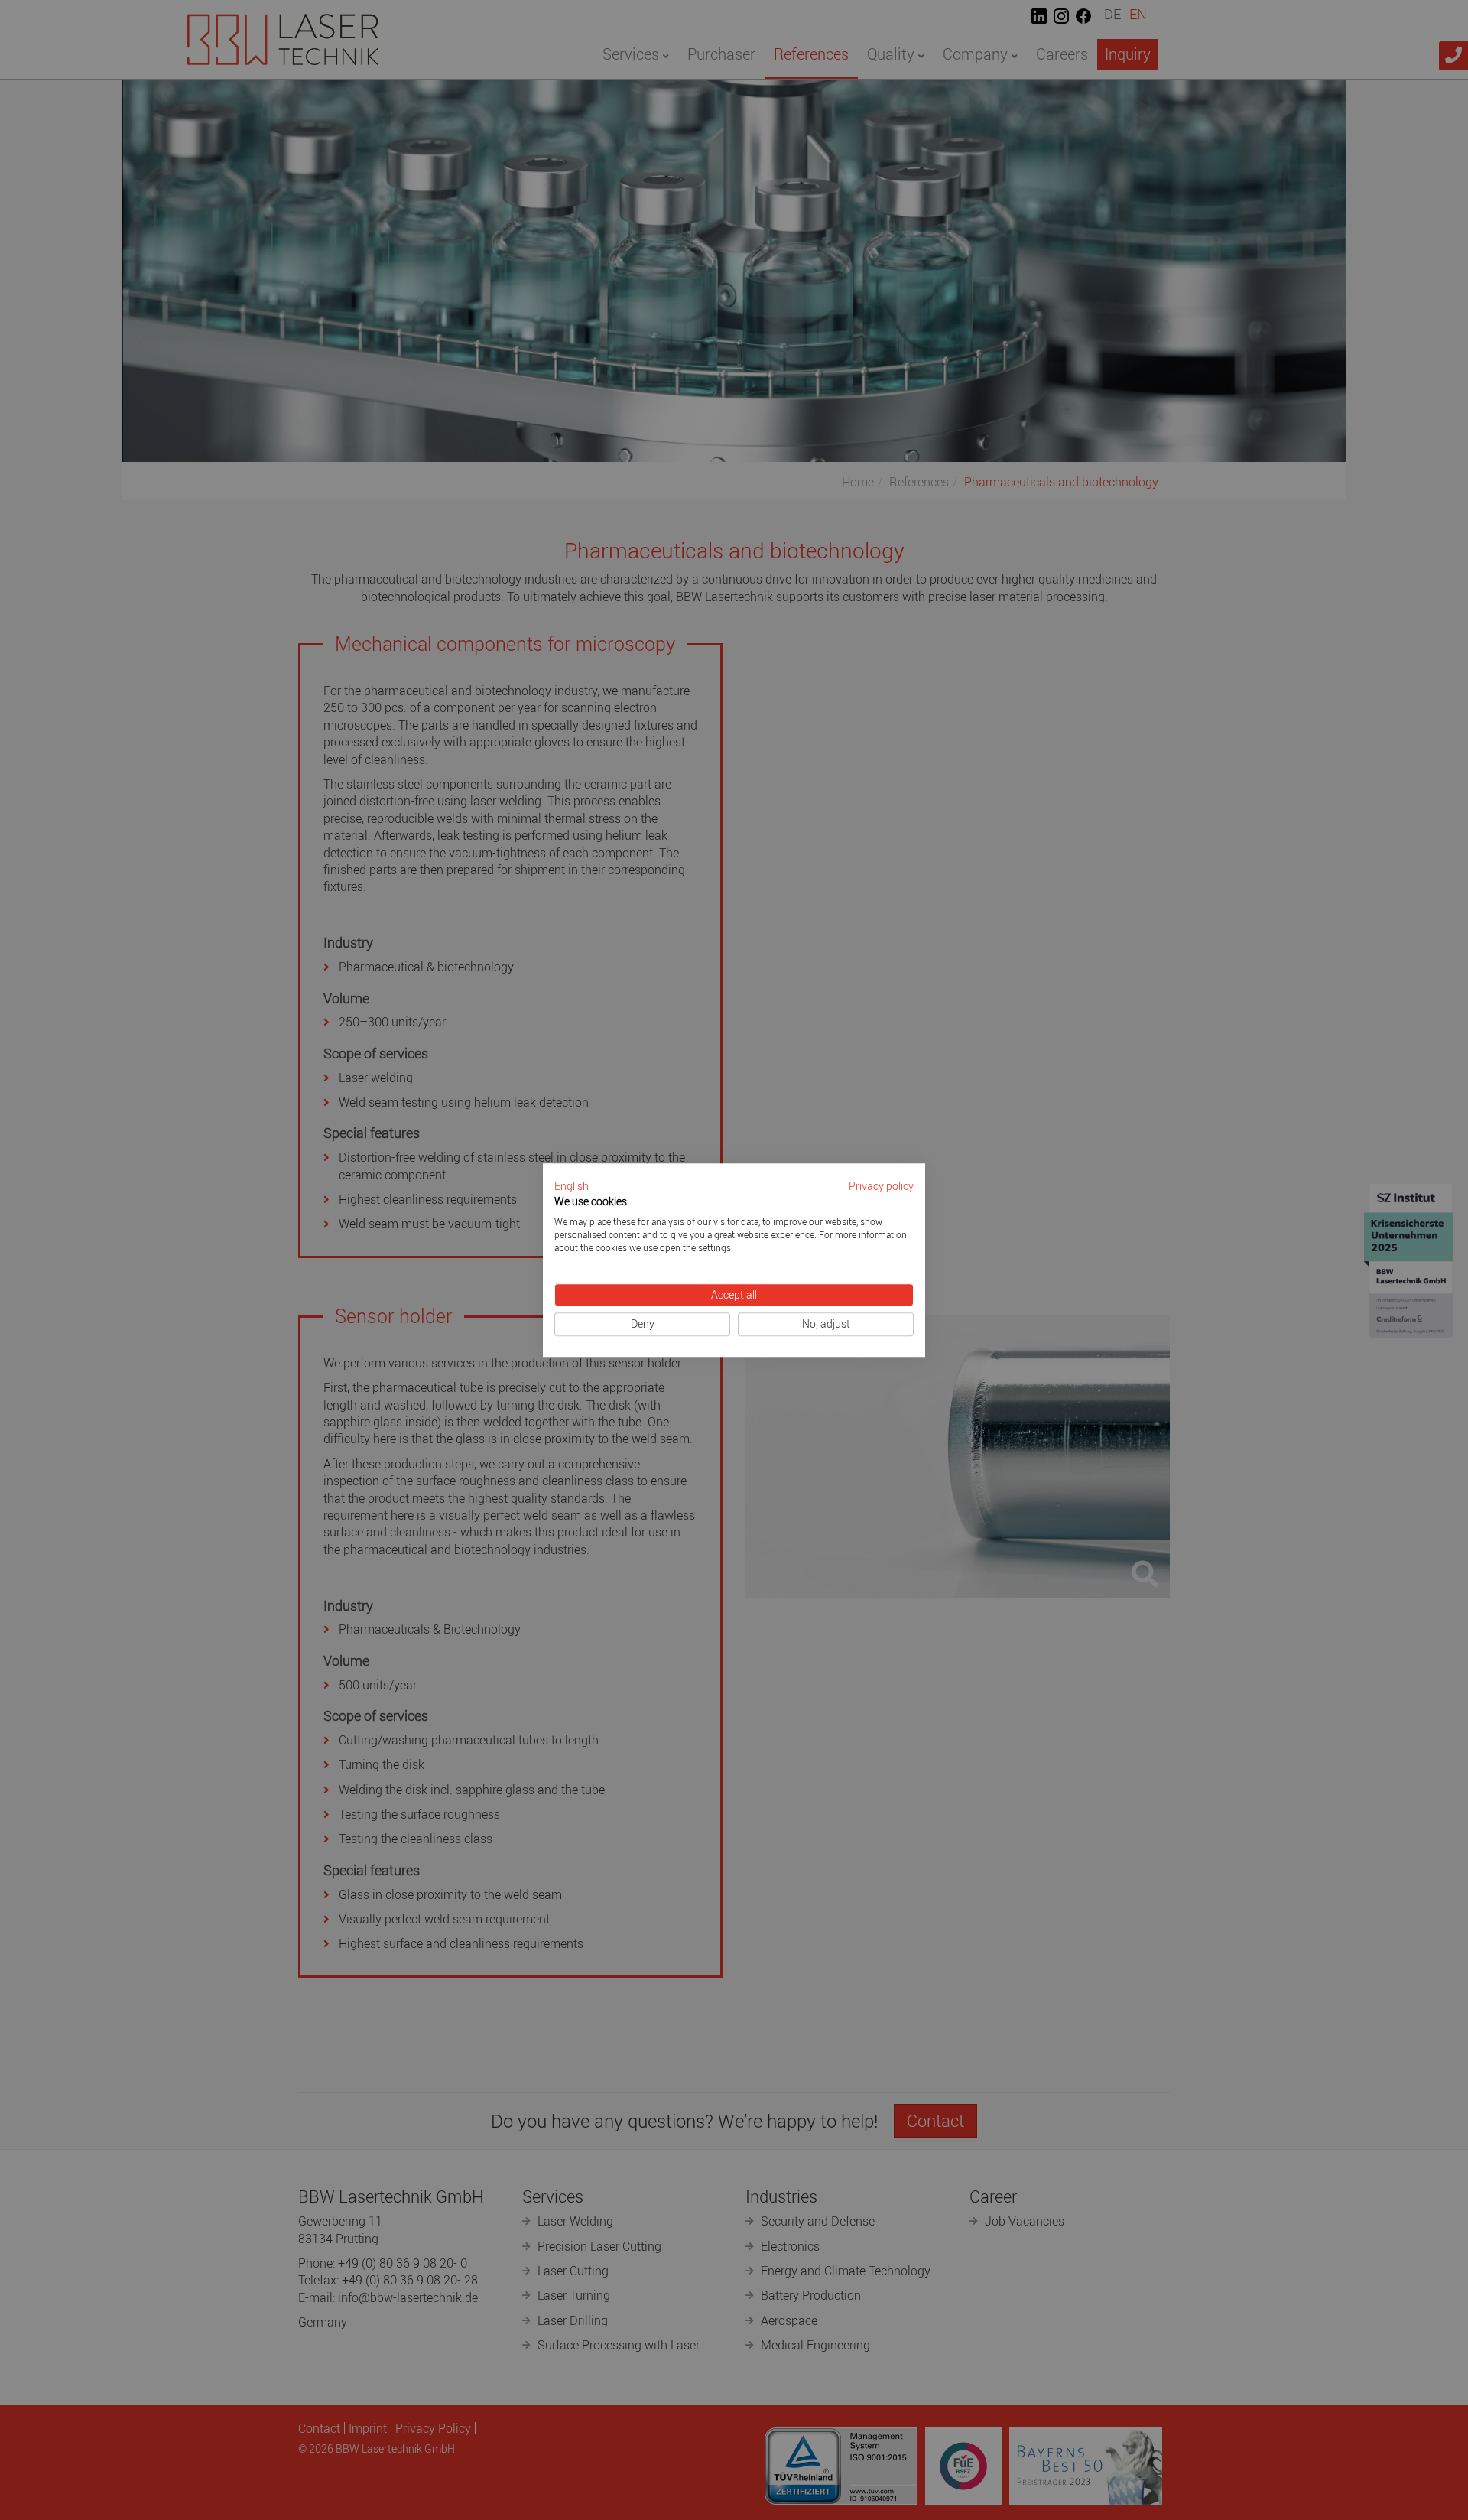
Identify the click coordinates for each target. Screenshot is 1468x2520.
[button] (572, 1187)
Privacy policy (881, 1186)
